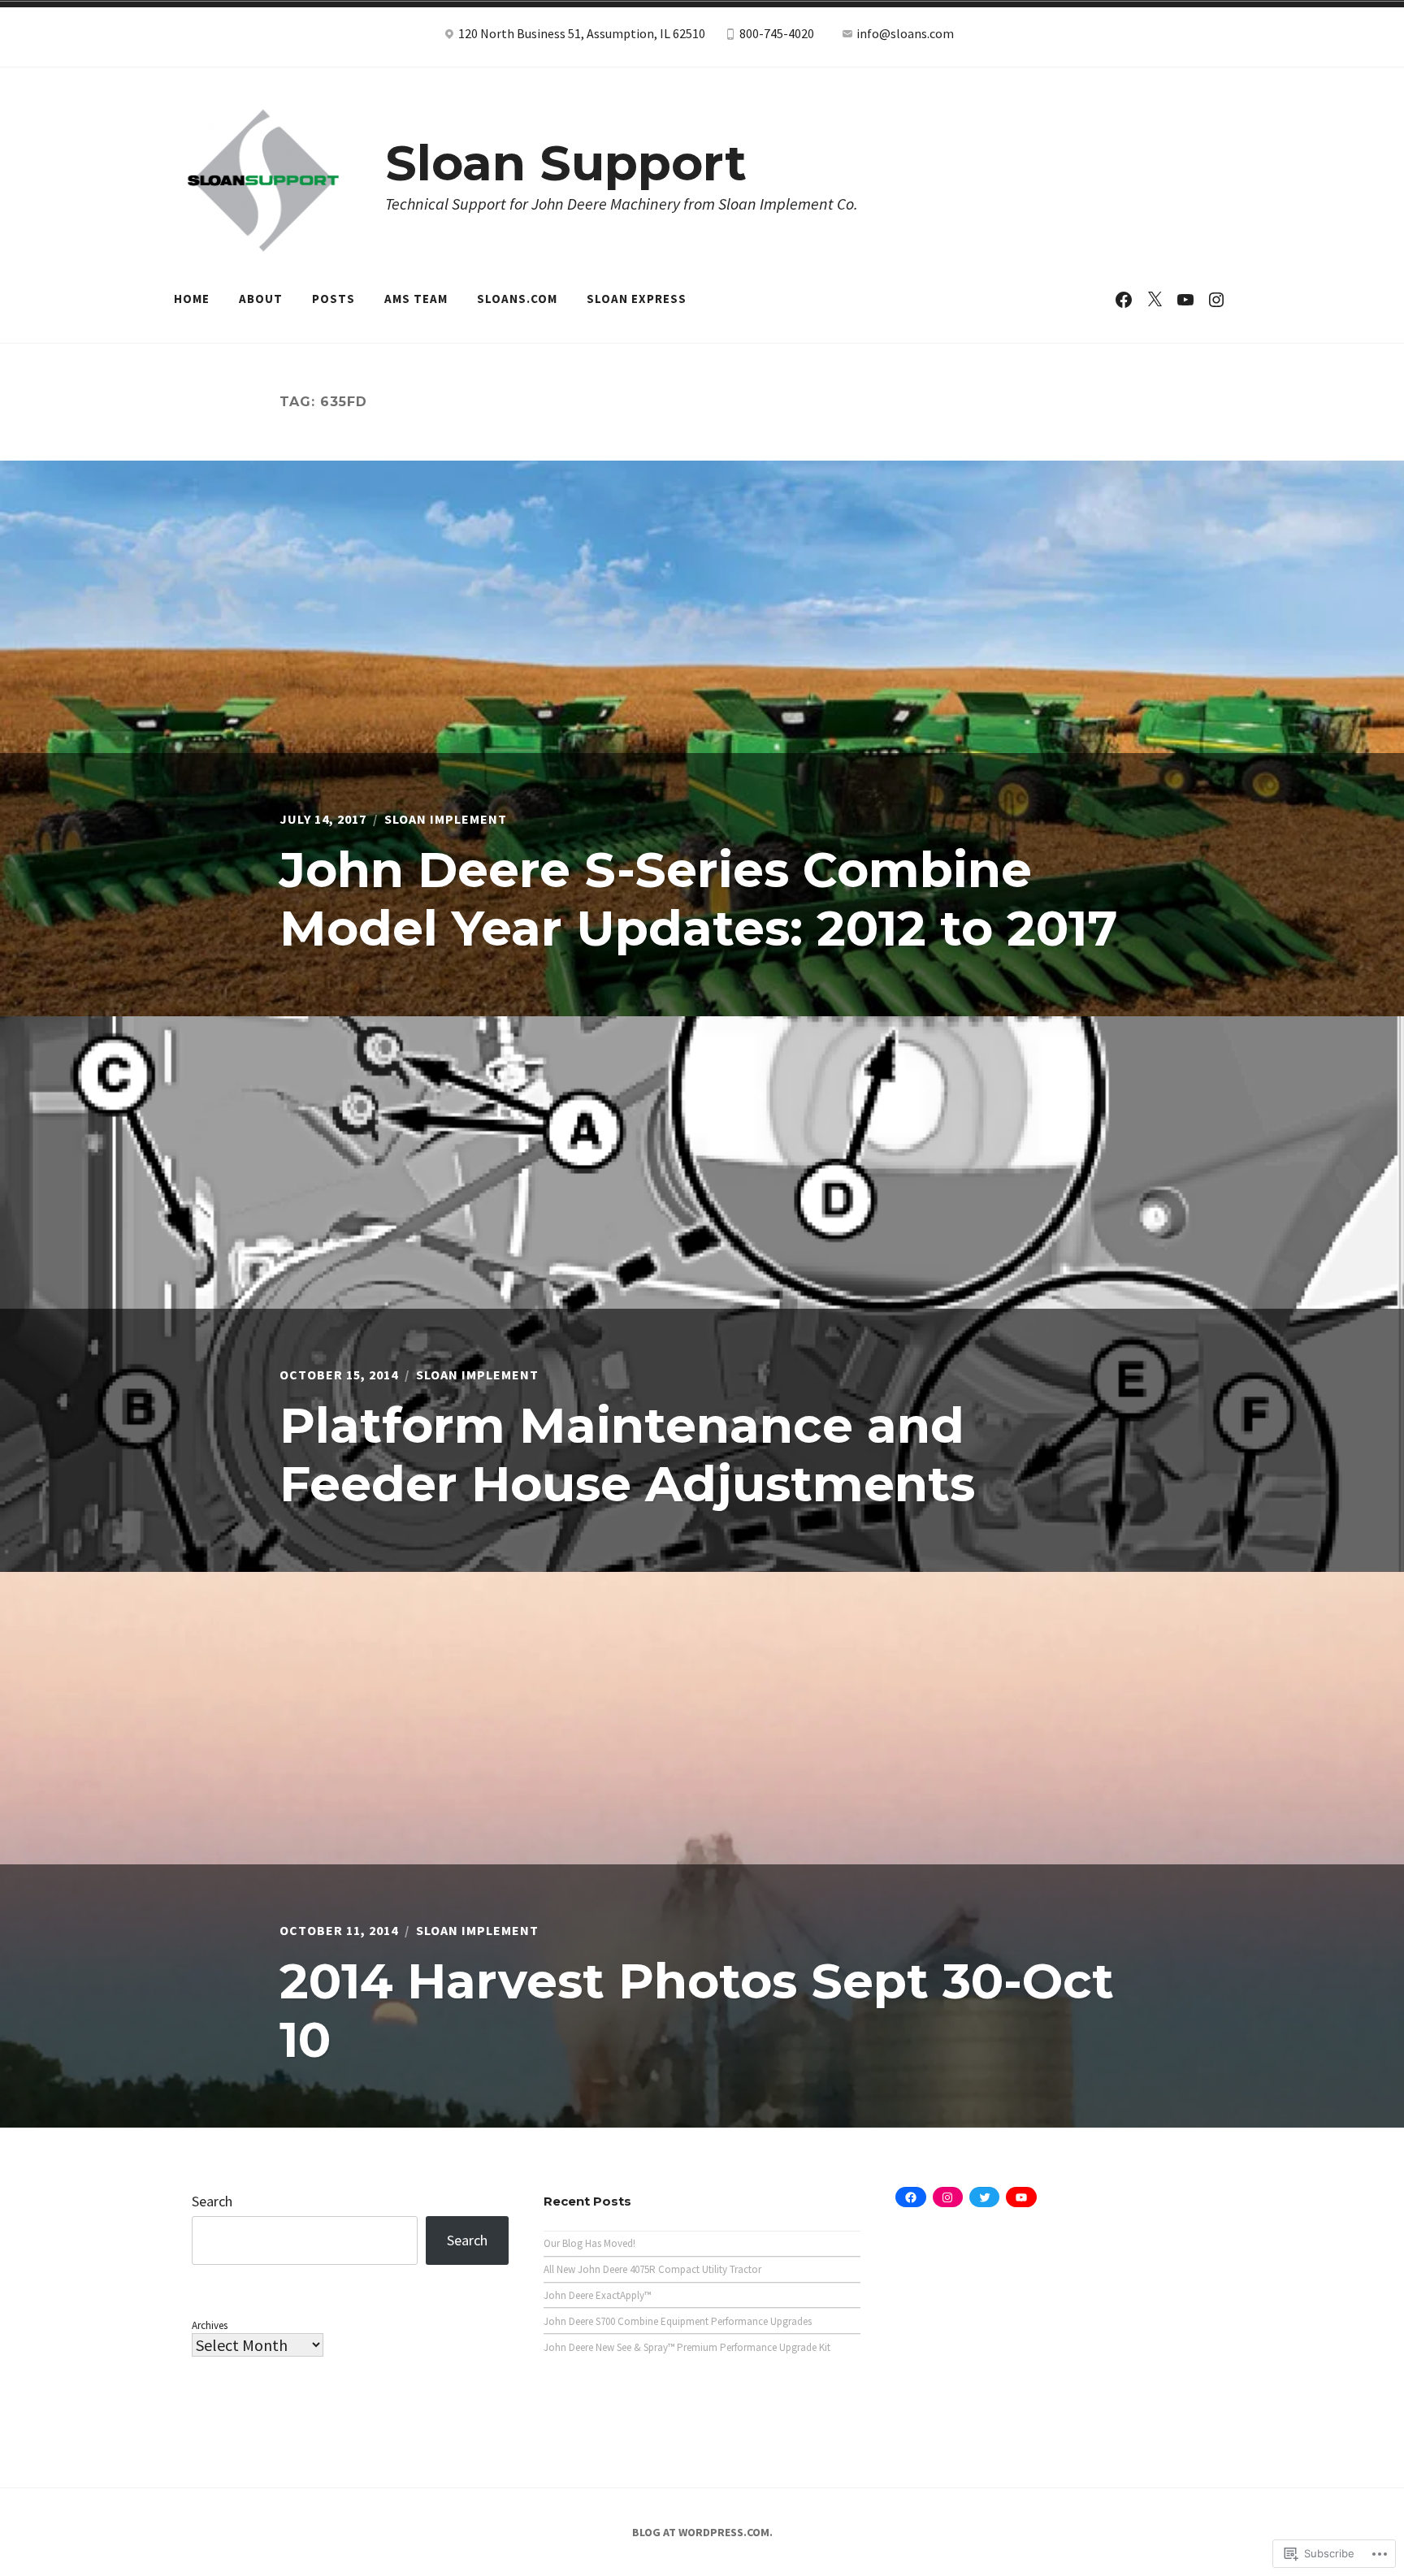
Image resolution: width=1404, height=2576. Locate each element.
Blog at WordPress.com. (702, 2532)
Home (192, 299)
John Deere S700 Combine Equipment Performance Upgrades (678, 2321)
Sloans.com (517, 299)
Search (212, 2201)
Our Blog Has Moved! (589, 2243)
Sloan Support (566, 163)
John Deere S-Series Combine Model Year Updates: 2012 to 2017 (698, 899)
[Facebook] (1124, 299)
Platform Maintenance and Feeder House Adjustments (627, 1455)
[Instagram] (1216, 299)
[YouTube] (1185, 299)
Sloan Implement (446, 819)
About (261, 299)
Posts (334, 299)
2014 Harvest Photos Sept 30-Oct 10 (697, 2010)
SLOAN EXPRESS (637, 299)
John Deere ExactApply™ (597, 2295)
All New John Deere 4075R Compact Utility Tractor (652, 2269)
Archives (210, 2325)
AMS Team (416, 299)
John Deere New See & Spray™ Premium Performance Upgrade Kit (687, 2347)
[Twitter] (1155, 299)
